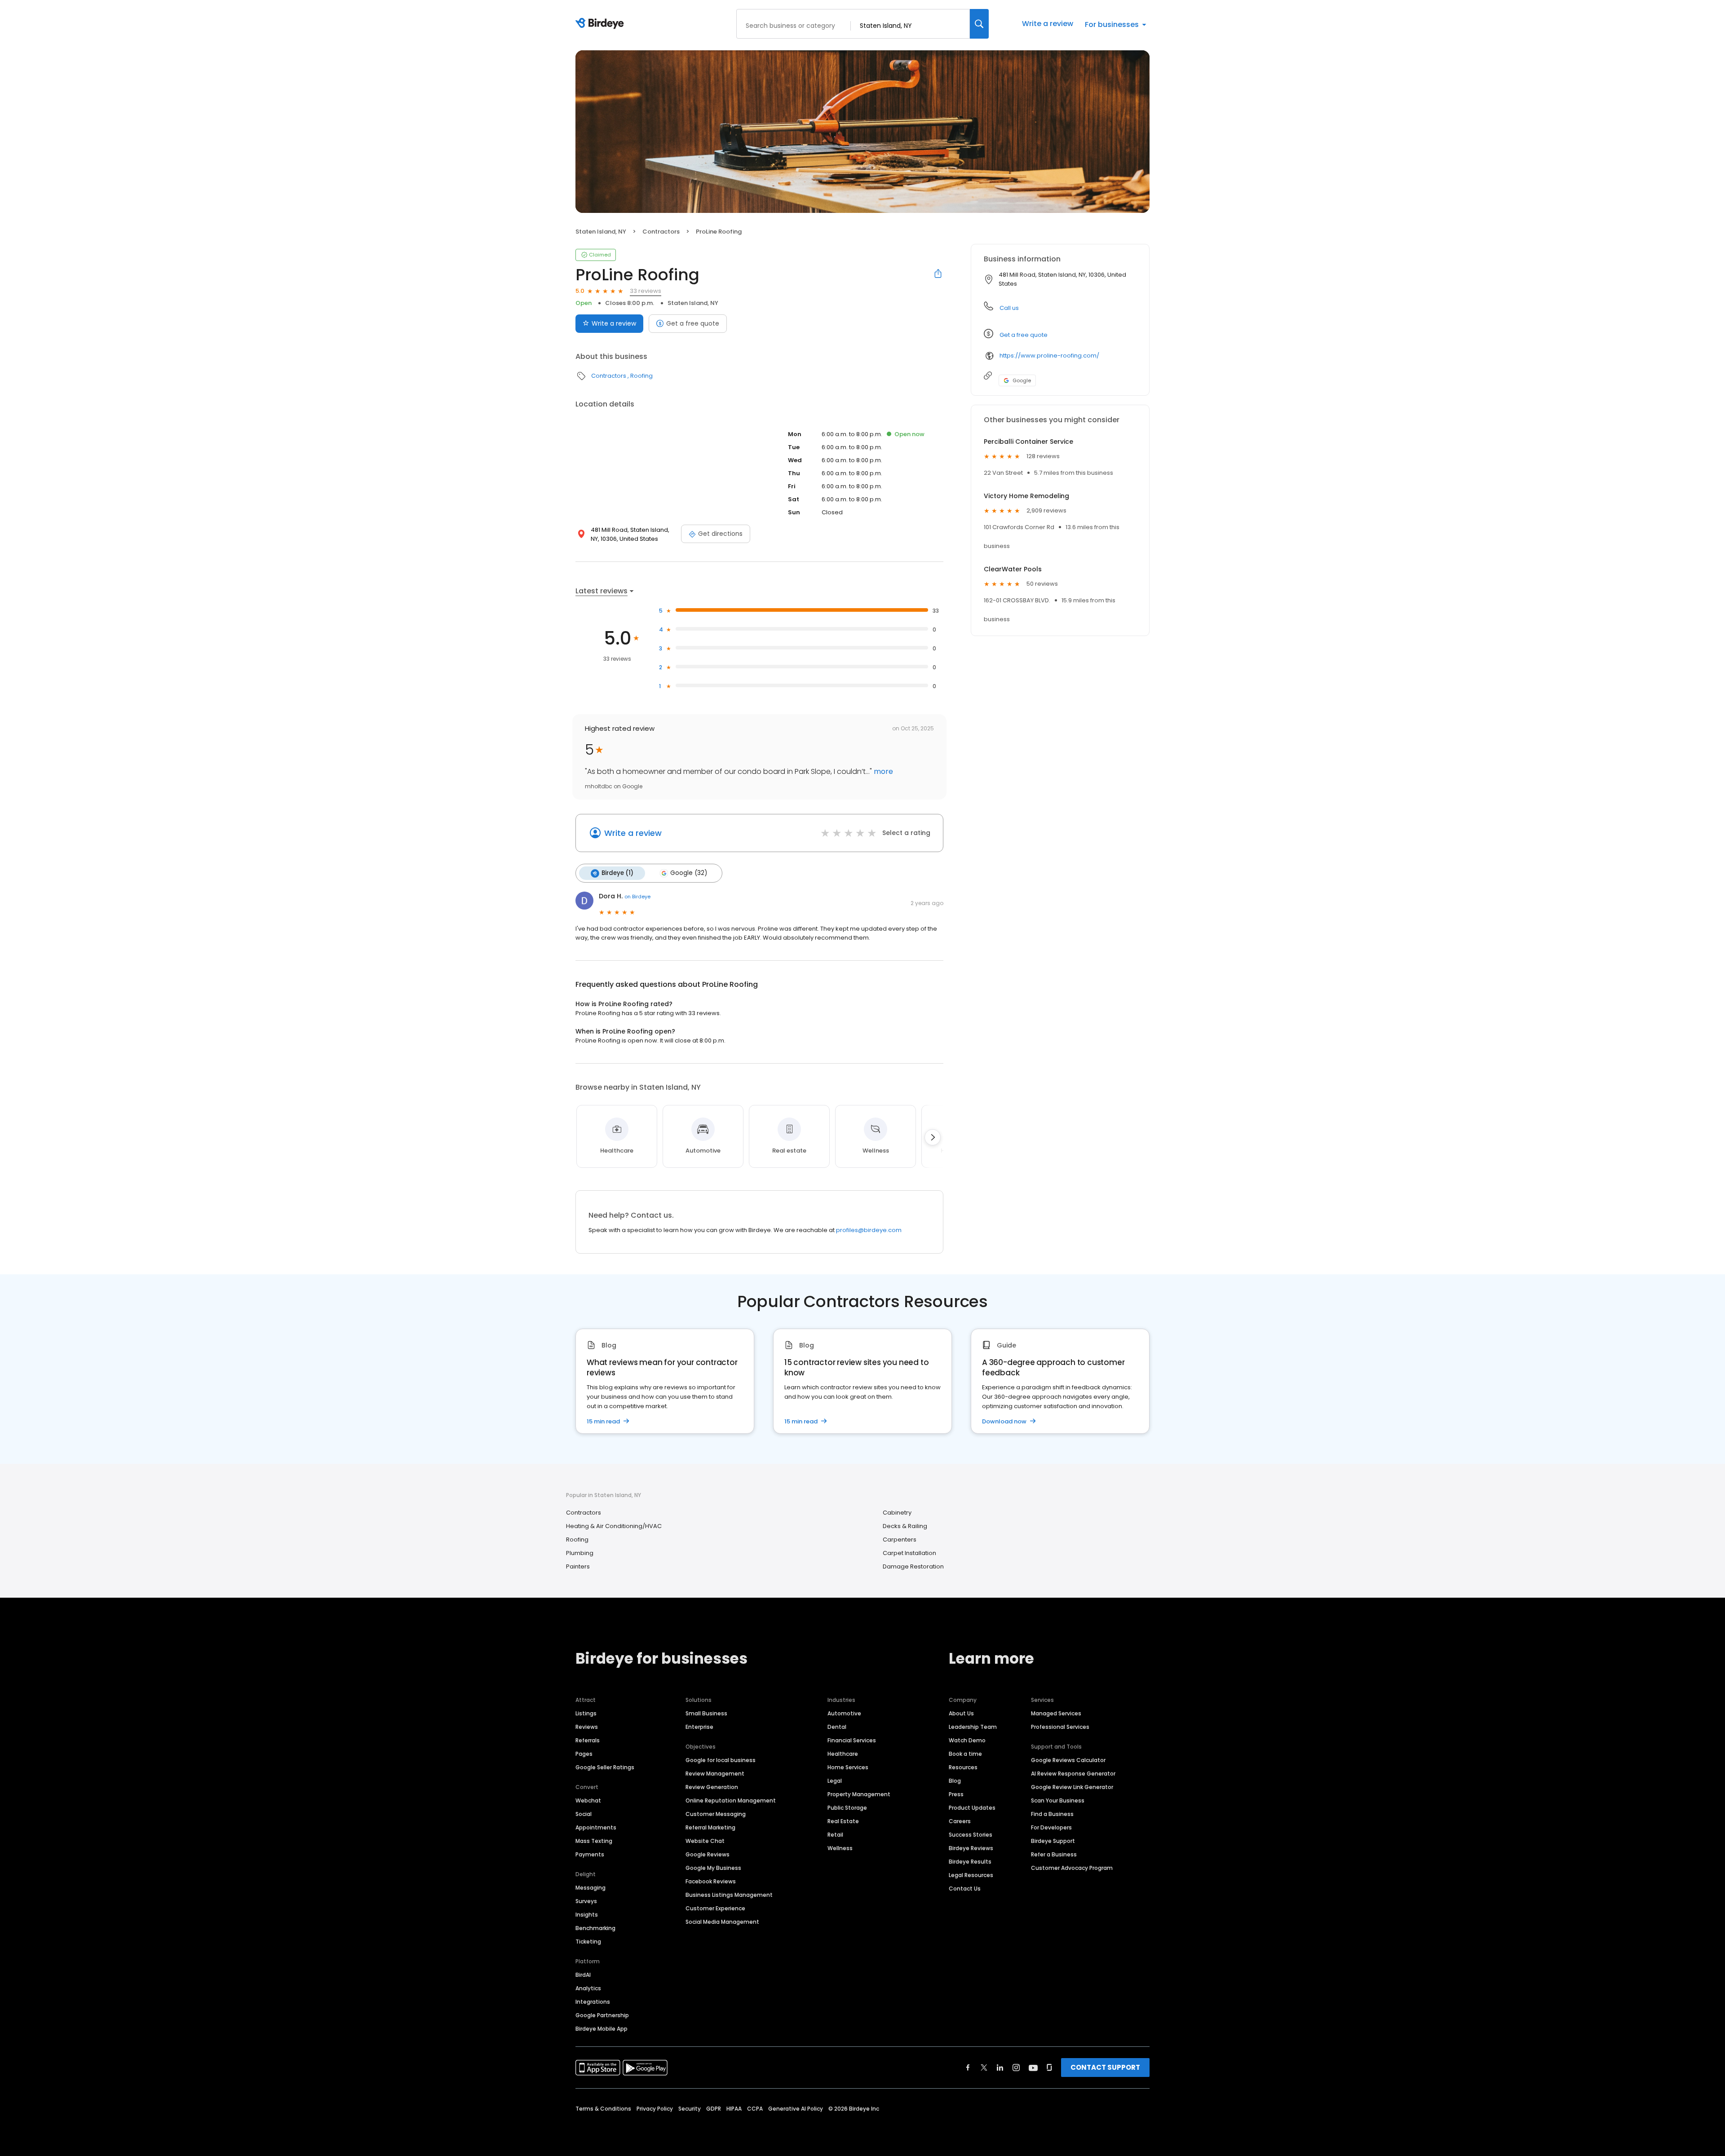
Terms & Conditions (603, 2109)
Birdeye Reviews (971, 1848)
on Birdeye (637, 897)
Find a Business (1052, 1814)
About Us (961, 1713)
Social (584, 1814)
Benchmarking (595, 1928)
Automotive (844, 1713)
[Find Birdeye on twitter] (984, 2068)
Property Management (859, 1794)
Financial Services (852, 1740)
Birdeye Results (970, 1862)
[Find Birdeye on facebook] (968, 2068)
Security (690, 2109)
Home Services (848, 1767)
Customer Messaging (716, 1814)
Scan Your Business (1058, 1800)
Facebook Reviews (711, 1881)
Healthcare (843, 1754)
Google (1022, 380)
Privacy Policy (655, 2109)
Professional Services (1060, 1727)
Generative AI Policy (796, 2109)
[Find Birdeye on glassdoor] (1049, 2068)
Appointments (596, 1827)
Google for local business (721, 1760)
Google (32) (689, 873)
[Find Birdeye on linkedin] (1000, 2068)
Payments (590, 1854)
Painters (578, 1566)
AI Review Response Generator (1073, 1774)
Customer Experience (715, 1908)
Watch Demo (967, 1740)
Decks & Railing (905, 1526)
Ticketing (588, 1942)
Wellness (840, 1848)
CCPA (755, 2109)
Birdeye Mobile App (602, 2029)
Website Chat (705, 1841)
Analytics (588, 1988)
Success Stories (971, 1835)
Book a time (965, 1754)
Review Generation (712, 1787)
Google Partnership (602, 2015)
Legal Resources (971, 1875)
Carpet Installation (909, 1553)
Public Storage (847, 1808)
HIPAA (734, 2109)
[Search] (979, 24)
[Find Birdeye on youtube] (1033, 2068)
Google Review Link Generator (1072, 1787)
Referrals (588, 1740)
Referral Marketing (710, 1827)
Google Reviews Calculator (1068, 1760)
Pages (584, 1754)
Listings (586, 1713)
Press (956, 1794)
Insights (587, 1915)
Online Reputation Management (731, 1800)
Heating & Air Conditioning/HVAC (614, 1526)
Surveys (586, 1901)
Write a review (1048, 24)
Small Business (706, 1713)
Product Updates (972, 1808)
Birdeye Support (1053, 1841)
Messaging (590, 1888)
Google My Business (713, 1868)
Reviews (587, 1727)
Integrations (593, 2002)
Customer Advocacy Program (1072, 1868)
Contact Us (965, 1889)
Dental (837, 1727)
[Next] (933, 1137)
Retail (835, 1835)
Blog (955, 1781)
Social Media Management (722, 1922)
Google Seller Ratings (605, 1767)
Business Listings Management (729, 1895)
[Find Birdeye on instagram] (1016, 2068)
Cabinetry (897, 1513)
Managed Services (1056, 1713)
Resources (963, 1767)
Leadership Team (973, 1727)
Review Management (715, 1774)
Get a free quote (693, 323)
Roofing (641, 376)
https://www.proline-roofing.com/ (1049, 356)
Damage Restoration (913, 1566)
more (882, 771)
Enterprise (699, 1727)
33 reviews (646, 291)
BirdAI (583, 1975)
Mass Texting (594, 1841)
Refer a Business (1054, 1854)
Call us (1009, 308)
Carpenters (900, 1540)
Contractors (661, 232)
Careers (960, 1821)
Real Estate (843, 1821)
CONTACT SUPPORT (1105, 2067)
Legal (835, 1781)
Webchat (588, 1800)
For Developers (1051, 1827)
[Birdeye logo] (601, 24)
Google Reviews (708, 1854)
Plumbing (580, 1553)
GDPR (714, 2109)
